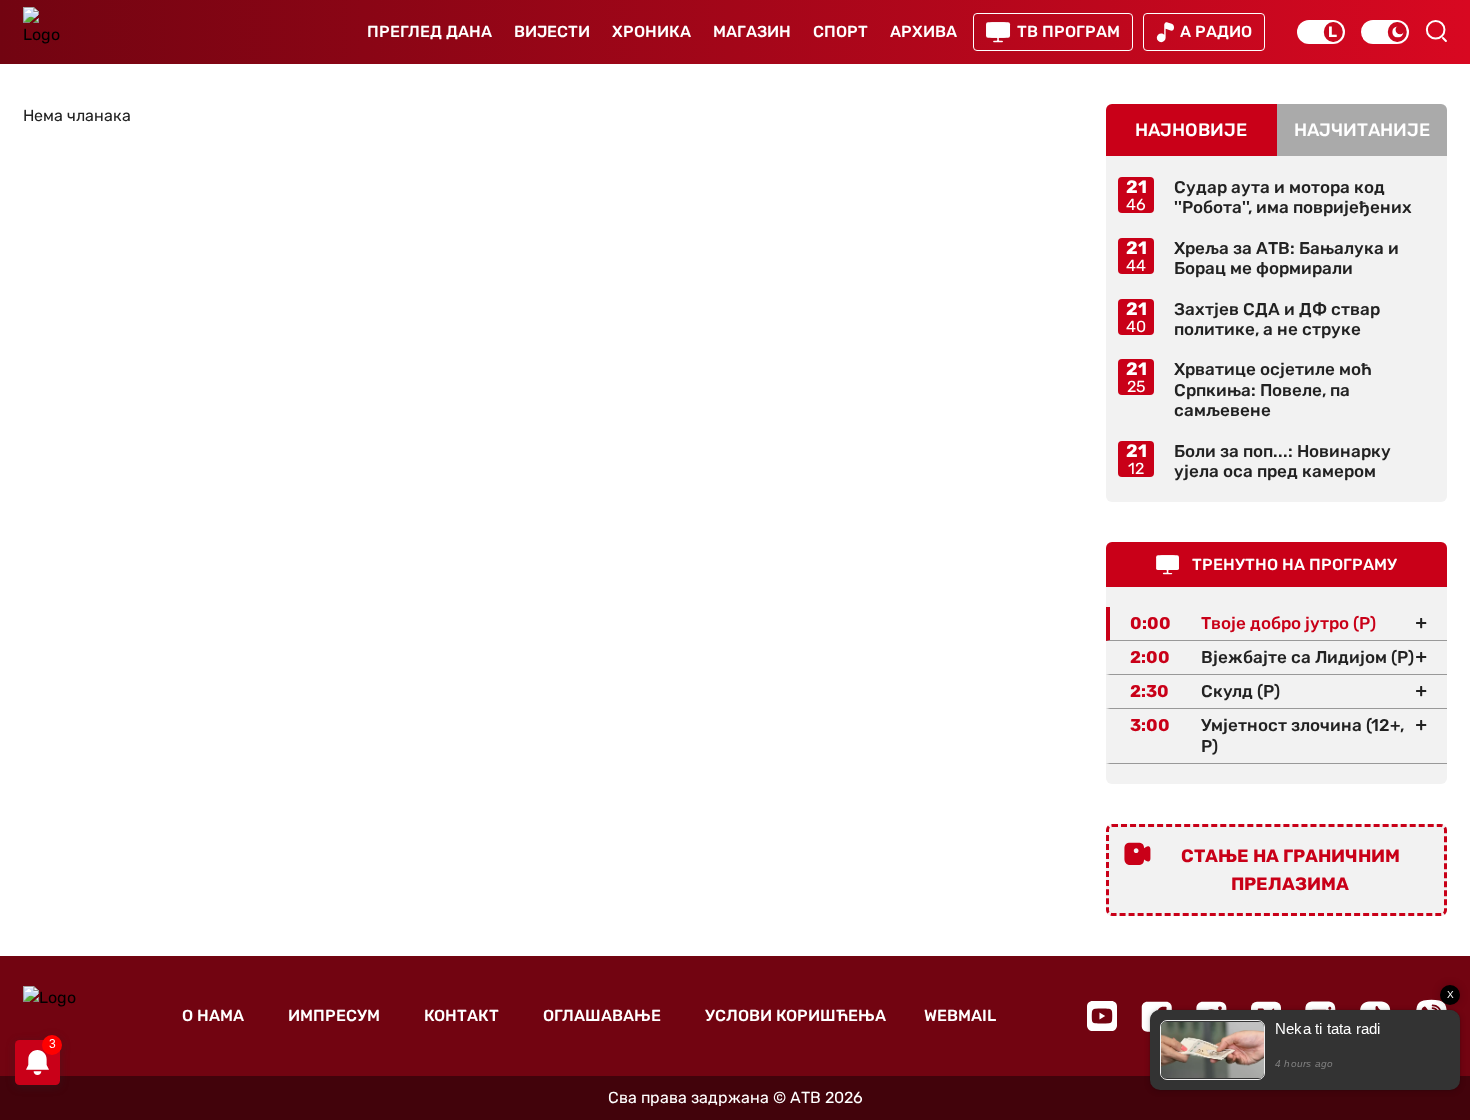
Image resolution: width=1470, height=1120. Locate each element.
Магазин (752, 31)
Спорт (840, 31)
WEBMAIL (960, 1015)
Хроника (651, 31)
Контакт (461, 1015)
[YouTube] (1102, 1016)
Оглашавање (602, 1015)
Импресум (334, 1015)
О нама (213, 1015)
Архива (923, 31)
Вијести (552, 31)
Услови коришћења (795, 1015)
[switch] (1321, 32)
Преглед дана (429, 31)
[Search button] (1436, 31)
